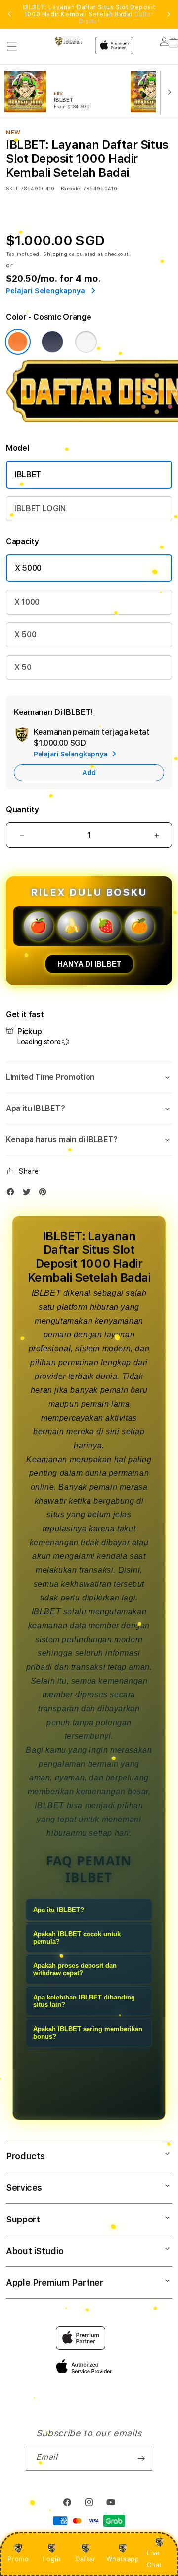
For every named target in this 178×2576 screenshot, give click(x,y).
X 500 (25, 635)
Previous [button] (9, 14)
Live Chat (155, 2558)
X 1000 (27, 602)
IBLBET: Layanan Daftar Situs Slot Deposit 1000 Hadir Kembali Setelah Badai (89, 14)
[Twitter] (29, 1194)
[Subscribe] (141, 2458)
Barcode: (71, 188)
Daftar (86, 2559)
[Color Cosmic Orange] (18, 342)
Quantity (22, 810)
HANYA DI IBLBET (89, 964)
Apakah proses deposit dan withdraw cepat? (75, 1969)
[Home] (69, 41)
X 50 (23, 667)
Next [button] (169, 14)
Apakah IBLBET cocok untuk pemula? (77, 1938)
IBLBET (28, 474)
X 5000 (28, 568)
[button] (12, 46)
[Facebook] (13, 1194)
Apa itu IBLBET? (59, 1910)
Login (52, 2559)
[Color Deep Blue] (52, 342)
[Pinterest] (45, 1194)
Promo (18, 2559)
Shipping (55, 254)
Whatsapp (123, 2559)
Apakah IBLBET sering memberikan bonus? (88, 2033)
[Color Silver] (86, 342)
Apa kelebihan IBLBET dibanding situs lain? (84, 2001)
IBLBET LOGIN (40, 509)
